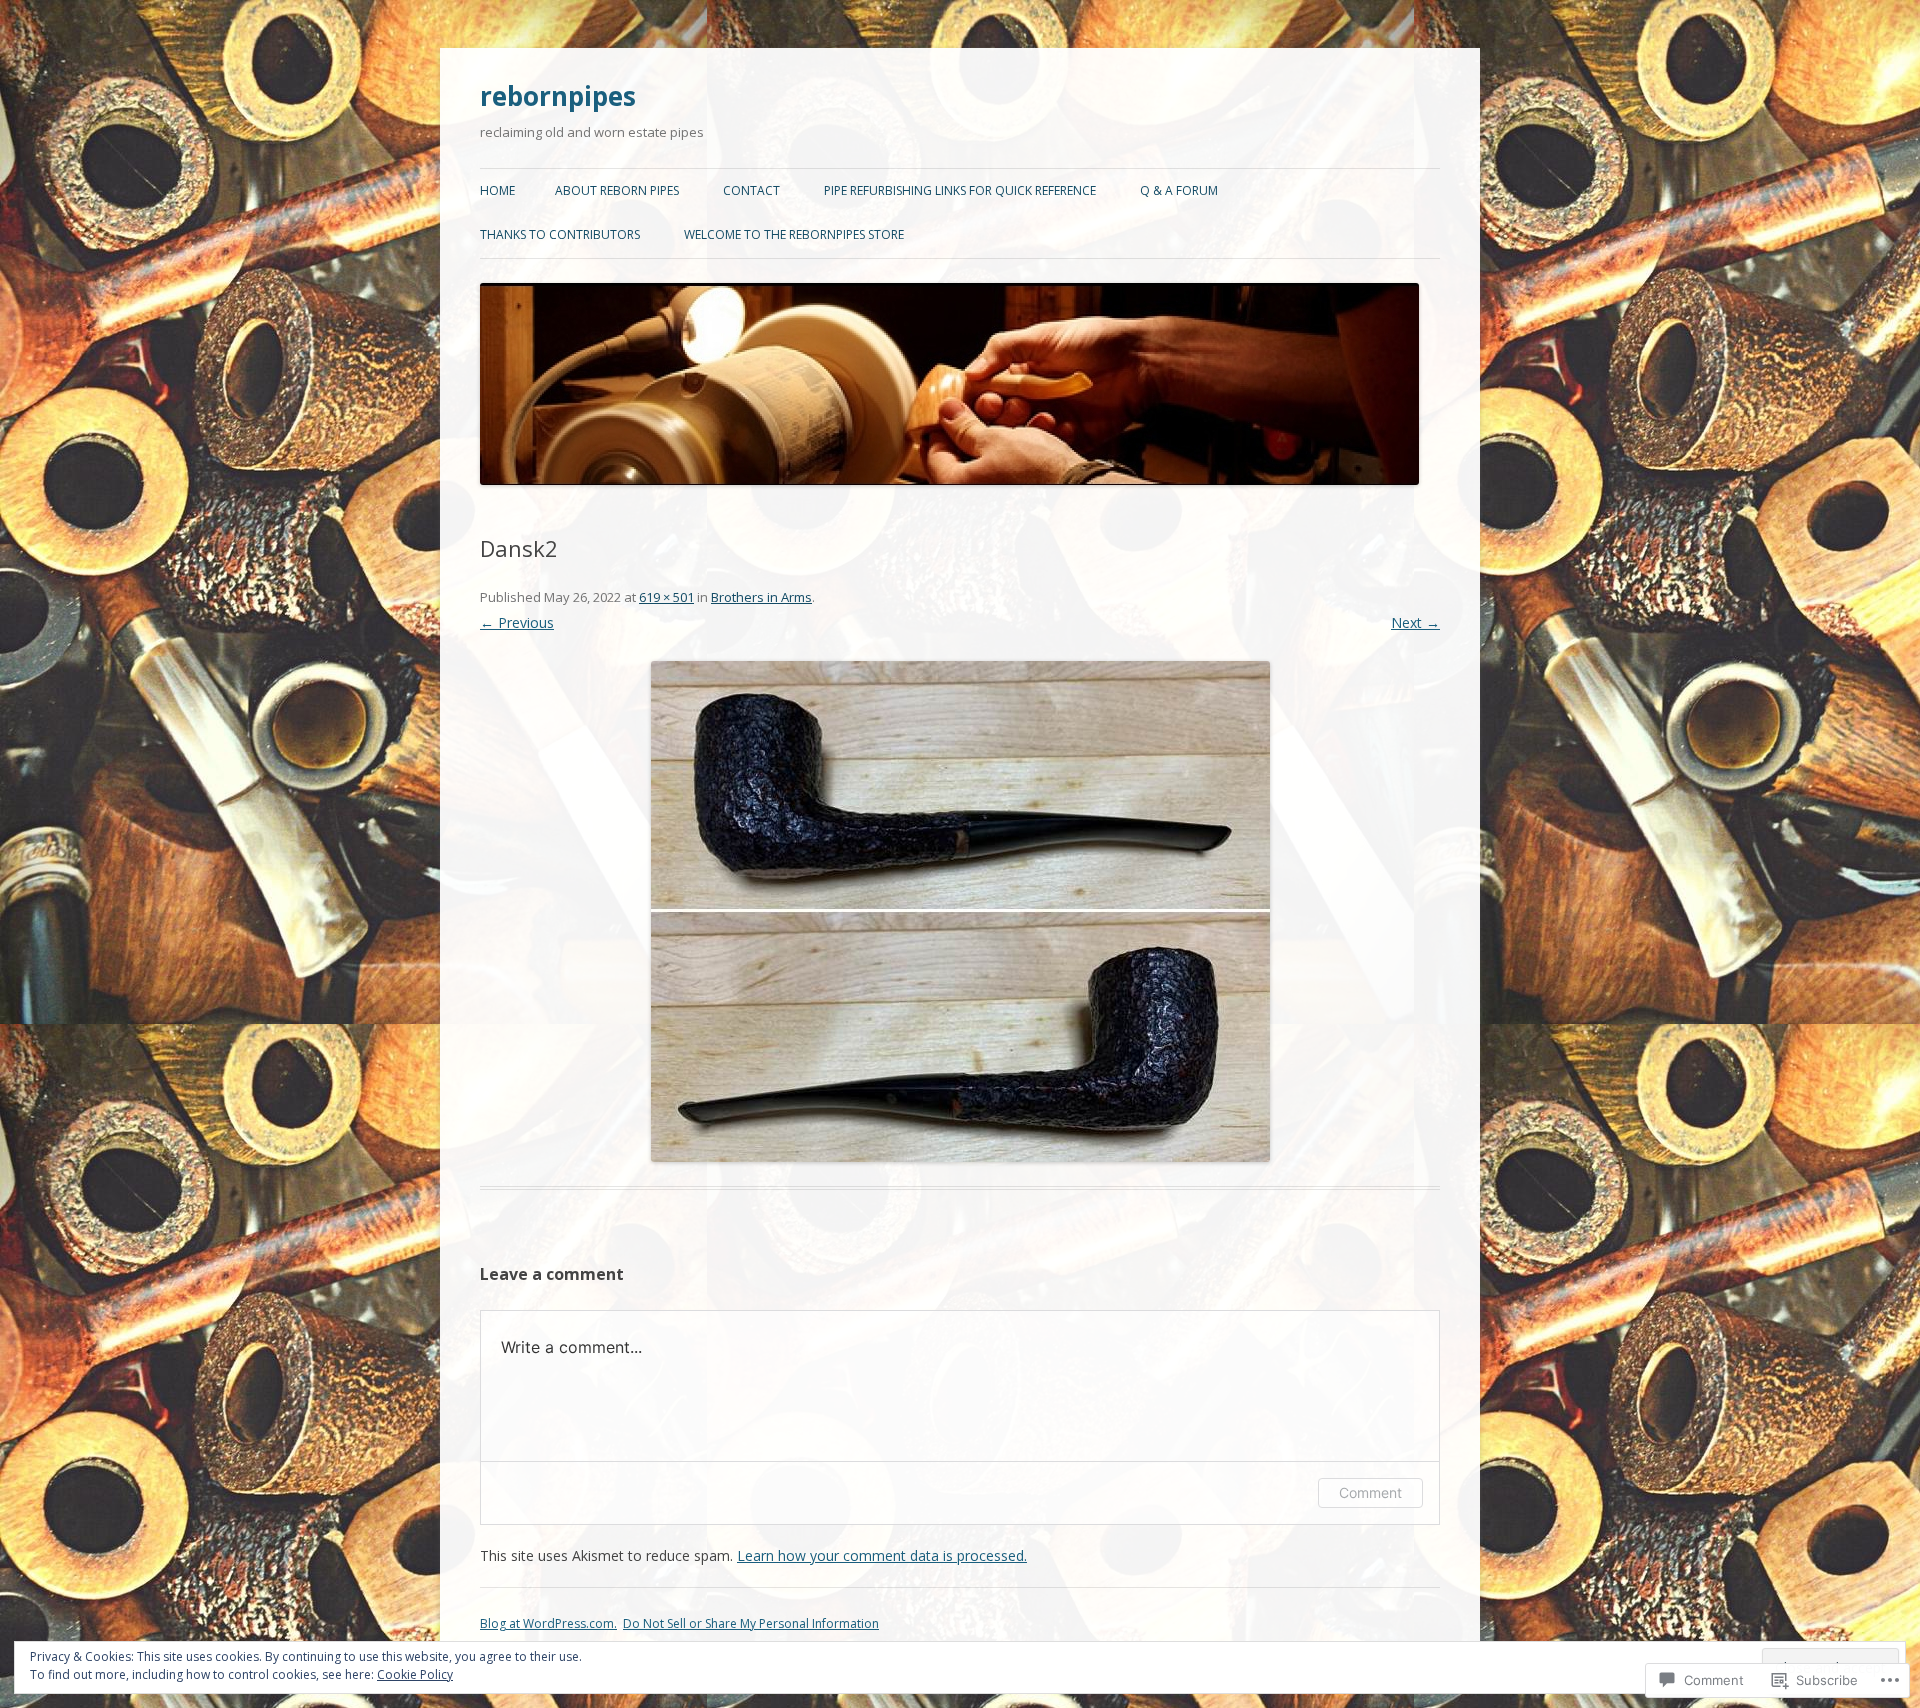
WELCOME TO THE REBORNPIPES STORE (794, 234)
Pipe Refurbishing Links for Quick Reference (960, 190)
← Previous (517, 622)
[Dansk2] (960, 911)
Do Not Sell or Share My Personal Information (751, 1623)
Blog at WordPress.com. (548, 1623)
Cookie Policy (415, 1674)
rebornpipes (558, 96)
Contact (751, 190)
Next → (1415, 622)
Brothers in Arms (761, 597)
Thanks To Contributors (560, 234)
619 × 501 (666, 597)
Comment (1370, 1492)
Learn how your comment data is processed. (882, 1555)
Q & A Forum (1179, 190)
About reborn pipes (617, 190)
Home (497, 190)
